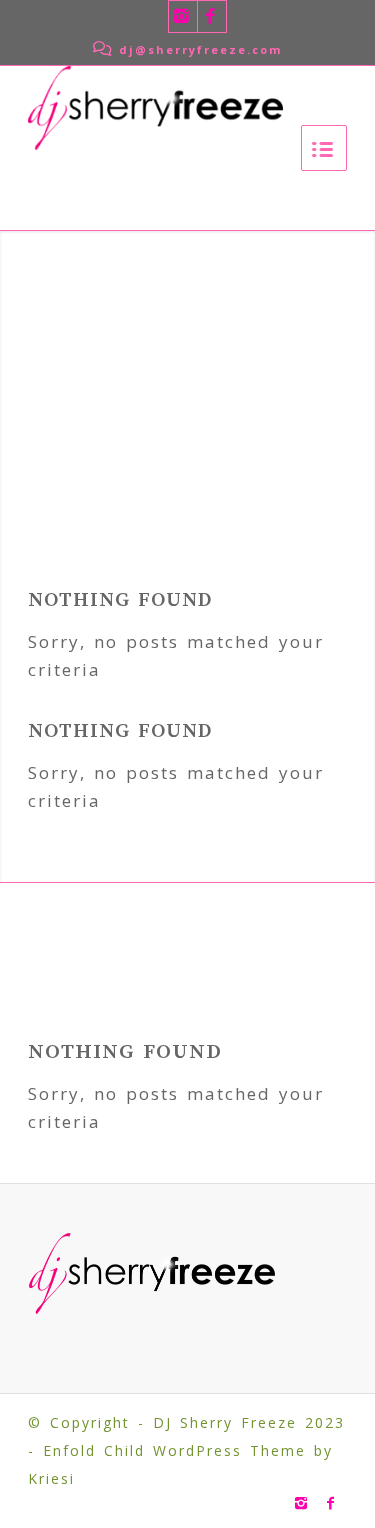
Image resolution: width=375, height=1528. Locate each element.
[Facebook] (212, 16)
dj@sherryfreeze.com (197, 49)
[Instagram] (183, 16)
